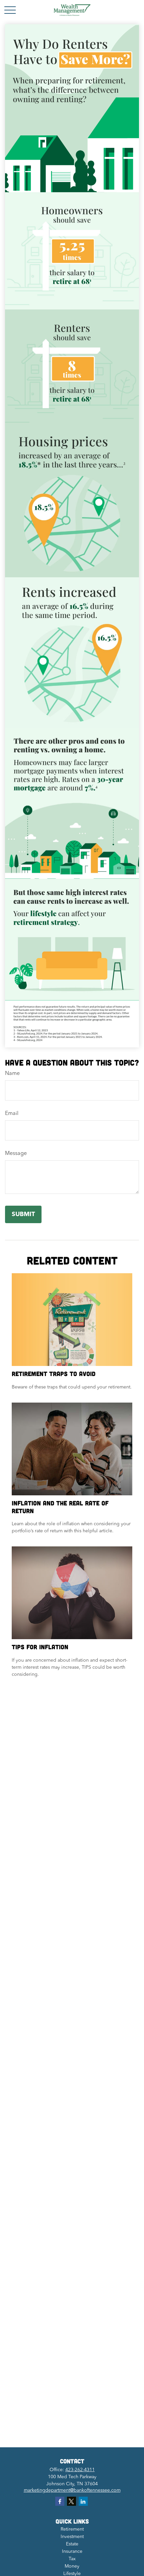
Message (16, 1154)
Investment (72, 2537)
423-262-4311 (80, 2470)
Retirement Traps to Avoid (54, 1374)
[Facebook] (60, 2501)
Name (12, 1074)
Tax (72, 2559)
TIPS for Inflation (40, 1647)
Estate (72, 2544)
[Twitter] (71, 2501)
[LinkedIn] (83, 2501)
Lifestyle (72, 2574)
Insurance (72, 2551)
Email (12, 1114)
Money (72, 2566)
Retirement (72, 2529)
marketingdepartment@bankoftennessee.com (72, 2490)
